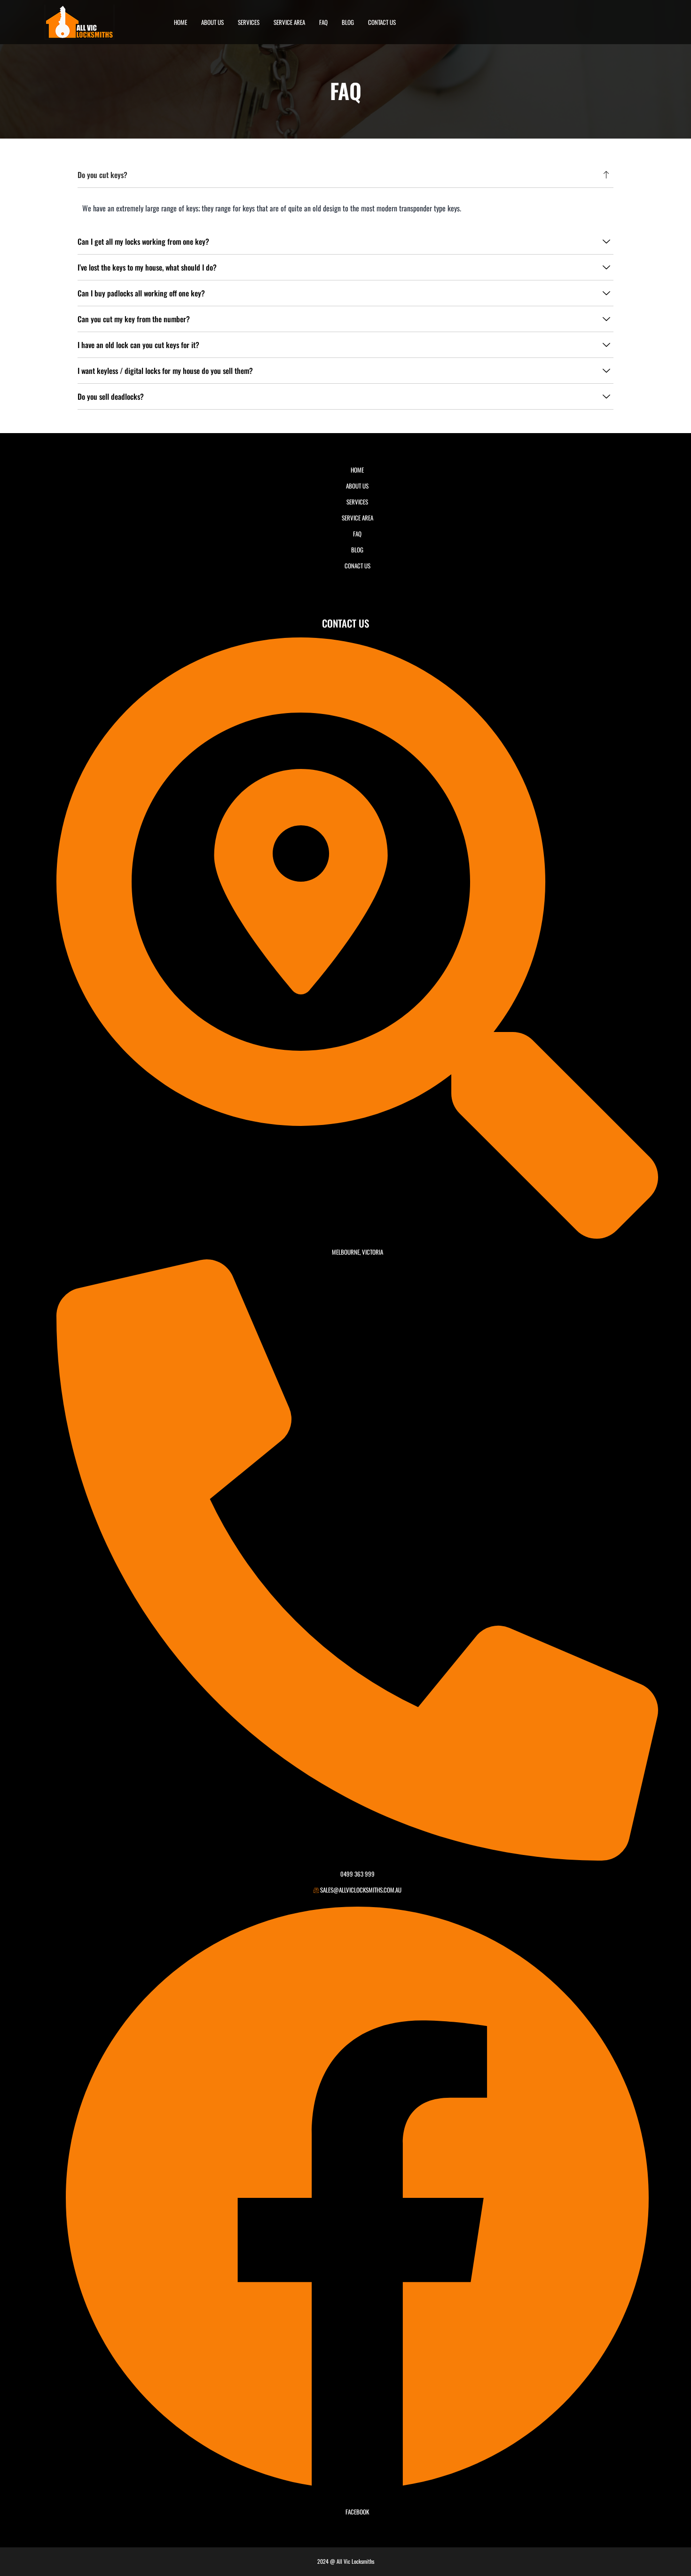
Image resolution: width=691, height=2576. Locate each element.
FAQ (323, 22)
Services (249, 22)
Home (181, 22)
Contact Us (382, 22)
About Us (212, 22)
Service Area (289, 22)
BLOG (348, 22)
